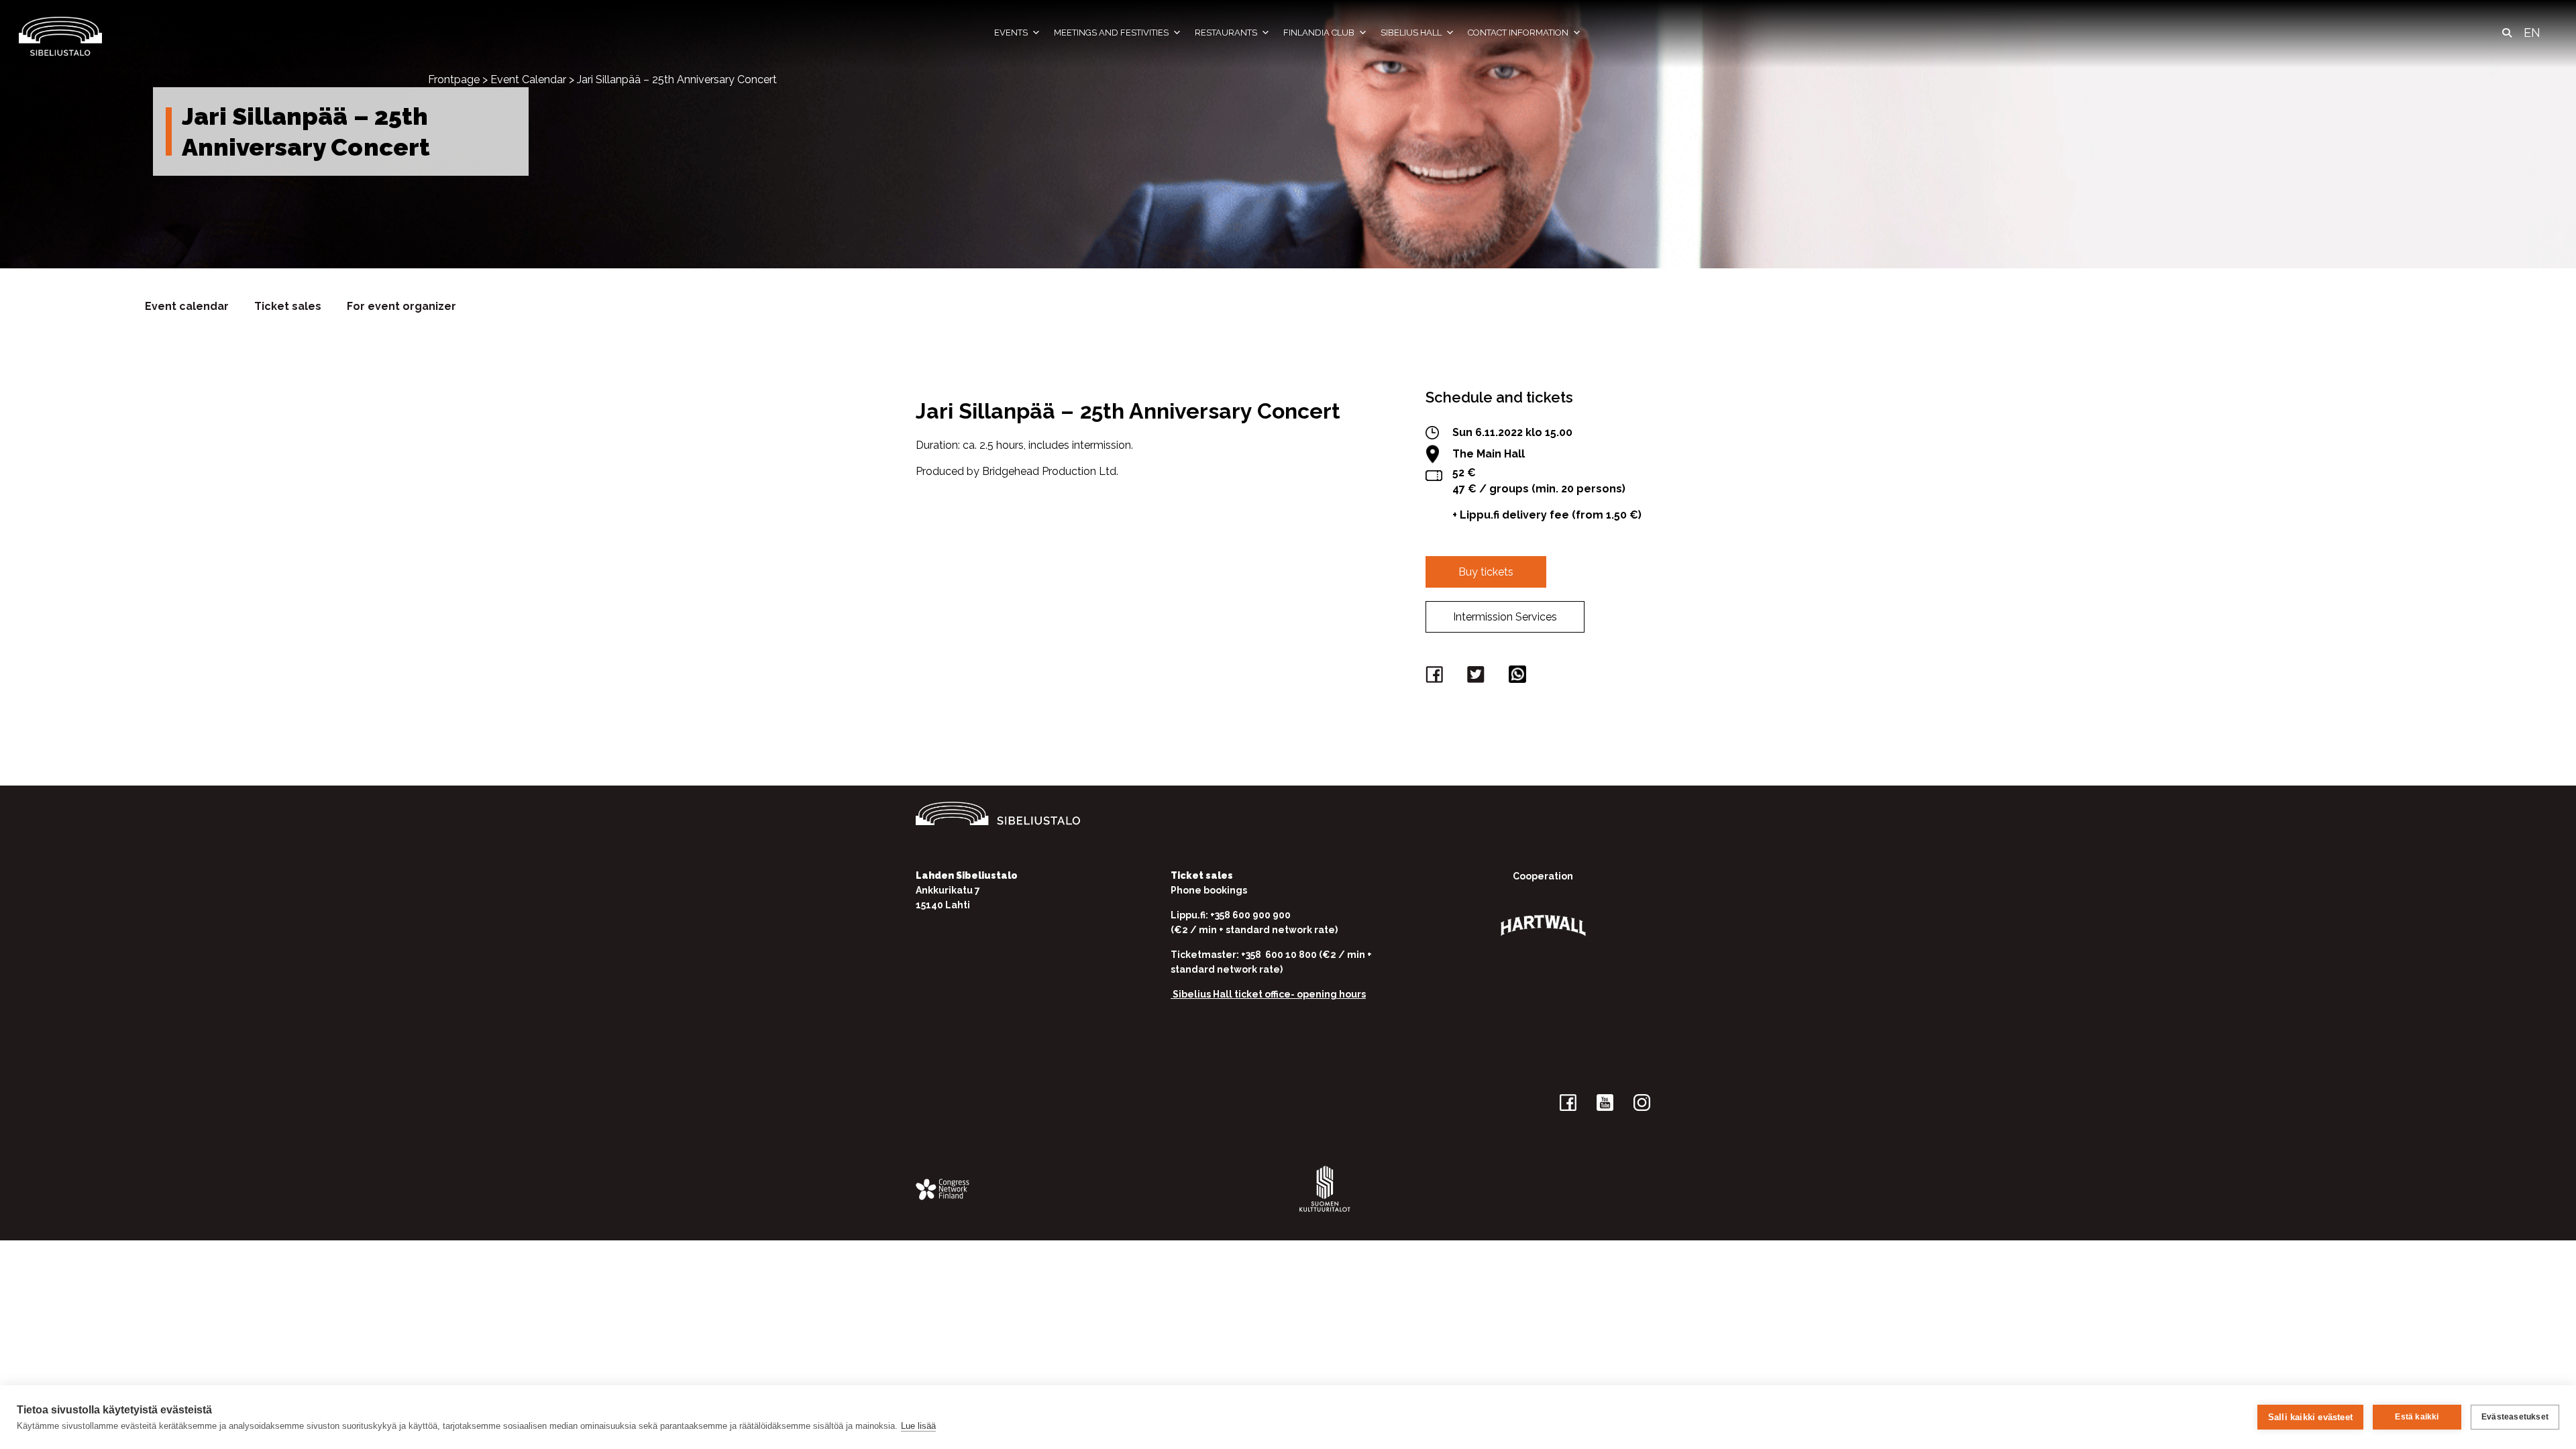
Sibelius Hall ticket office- (1234, 994)
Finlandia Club (1319, 33)
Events (1011, 33)
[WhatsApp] (1519, 677)
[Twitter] (1478, 677)
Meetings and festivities (1111, 33)
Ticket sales (288, 306)
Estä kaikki (2417, 1417)
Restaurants (1226, 33)
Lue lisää (918, 1426)
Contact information (1518, 33)
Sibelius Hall (1411, 33)
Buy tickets (1486, 572)
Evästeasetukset (2515, 1417)
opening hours (1331, 994)
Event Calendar (528, 79)
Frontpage (454, 79)
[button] (2507, 33)
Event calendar (187, 306)
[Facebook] (1436, 677)
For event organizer (401, 306)
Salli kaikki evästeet (2310, 1417)
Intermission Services (1505, 617)
